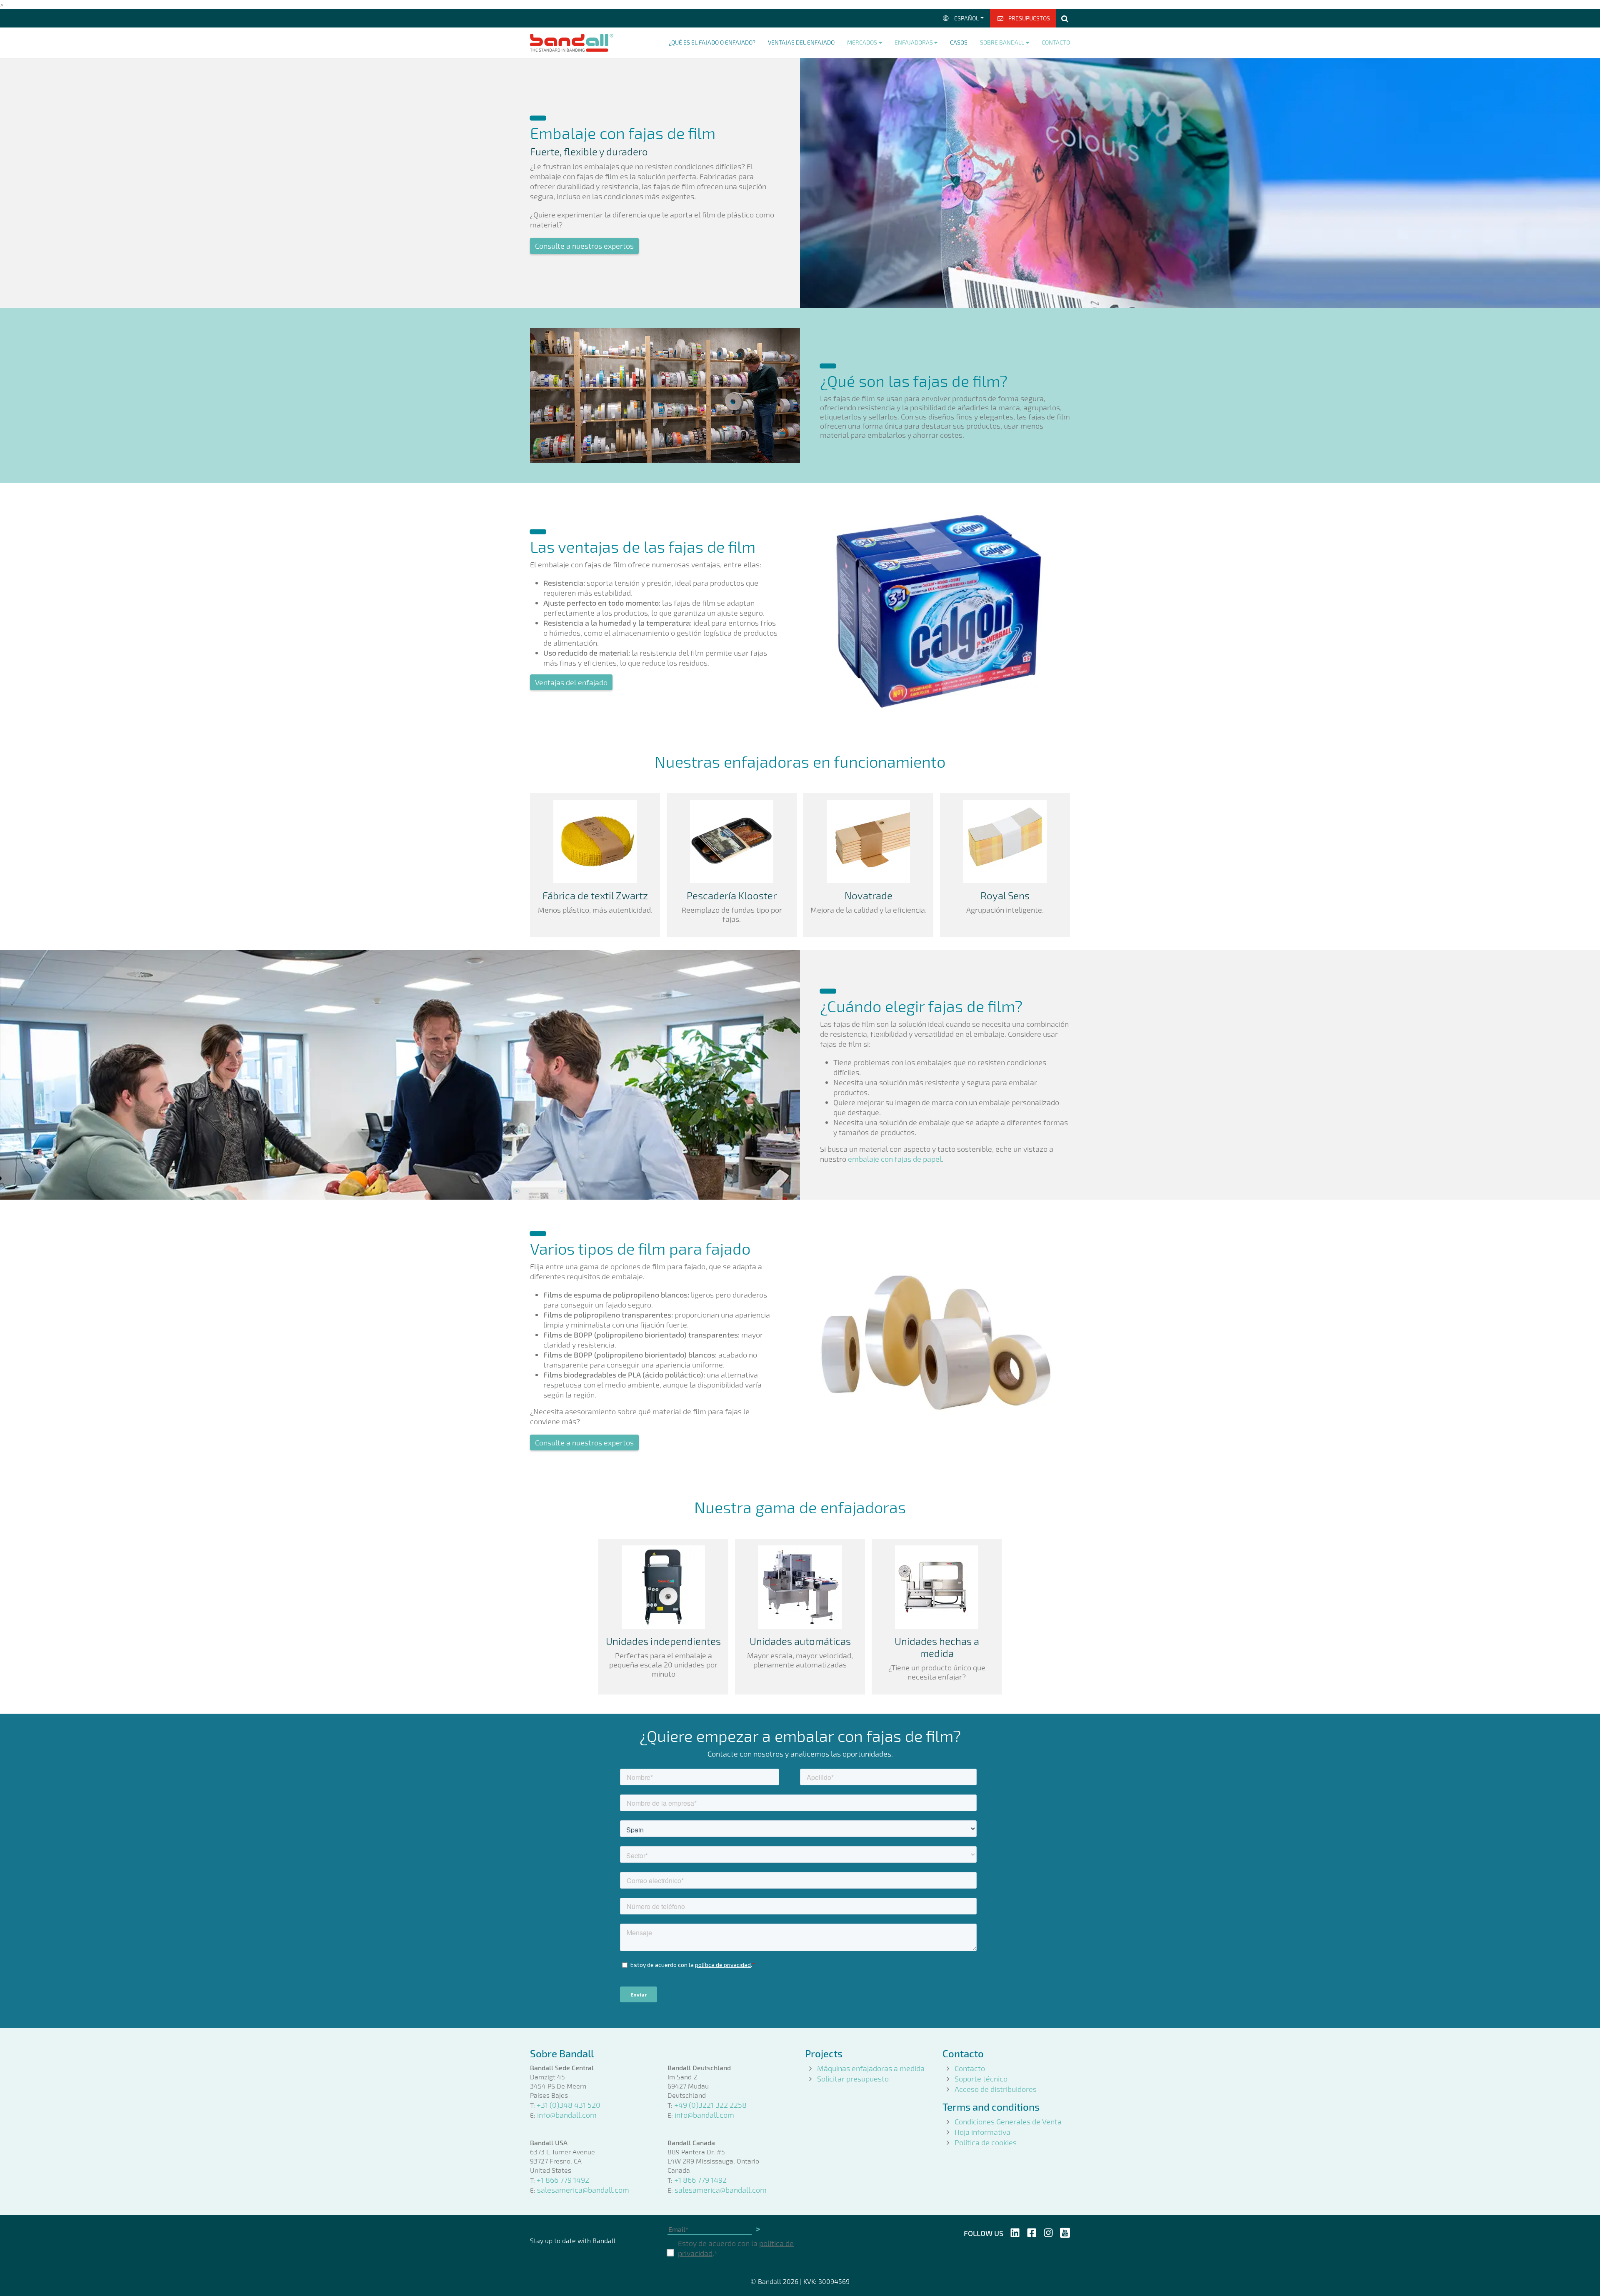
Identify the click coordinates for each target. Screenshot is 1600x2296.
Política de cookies (986, 2142)
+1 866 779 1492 (563, 2180)
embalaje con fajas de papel (895, 1159)
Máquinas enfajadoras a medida (871, 2068)
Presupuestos (1029, 18)
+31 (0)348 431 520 (569, 2105)
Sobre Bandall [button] (1002, 42)
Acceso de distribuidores (996, 2089)
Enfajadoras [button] (914, 42)
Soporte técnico (981, 2079)
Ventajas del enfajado (801, 42)
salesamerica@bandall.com (583, 2190)
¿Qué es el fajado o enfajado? (712, 42)
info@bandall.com (567, 2115)
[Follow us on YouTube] (1065, 2231)
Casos (959, 42)
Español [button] (966, 18)
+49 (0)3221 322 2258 (710, 2105)
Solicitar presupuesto (853, 2079)
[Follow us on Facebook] (1032, 2231)
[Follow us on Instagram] (1048, 2231)
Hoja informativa (982, 2132)
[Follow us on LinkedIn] (1015, 2231)
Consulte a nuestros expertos (584, 246)
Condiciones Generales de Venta (1008, 2121)
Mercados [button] (862, 42)
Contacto (1056, 42)
